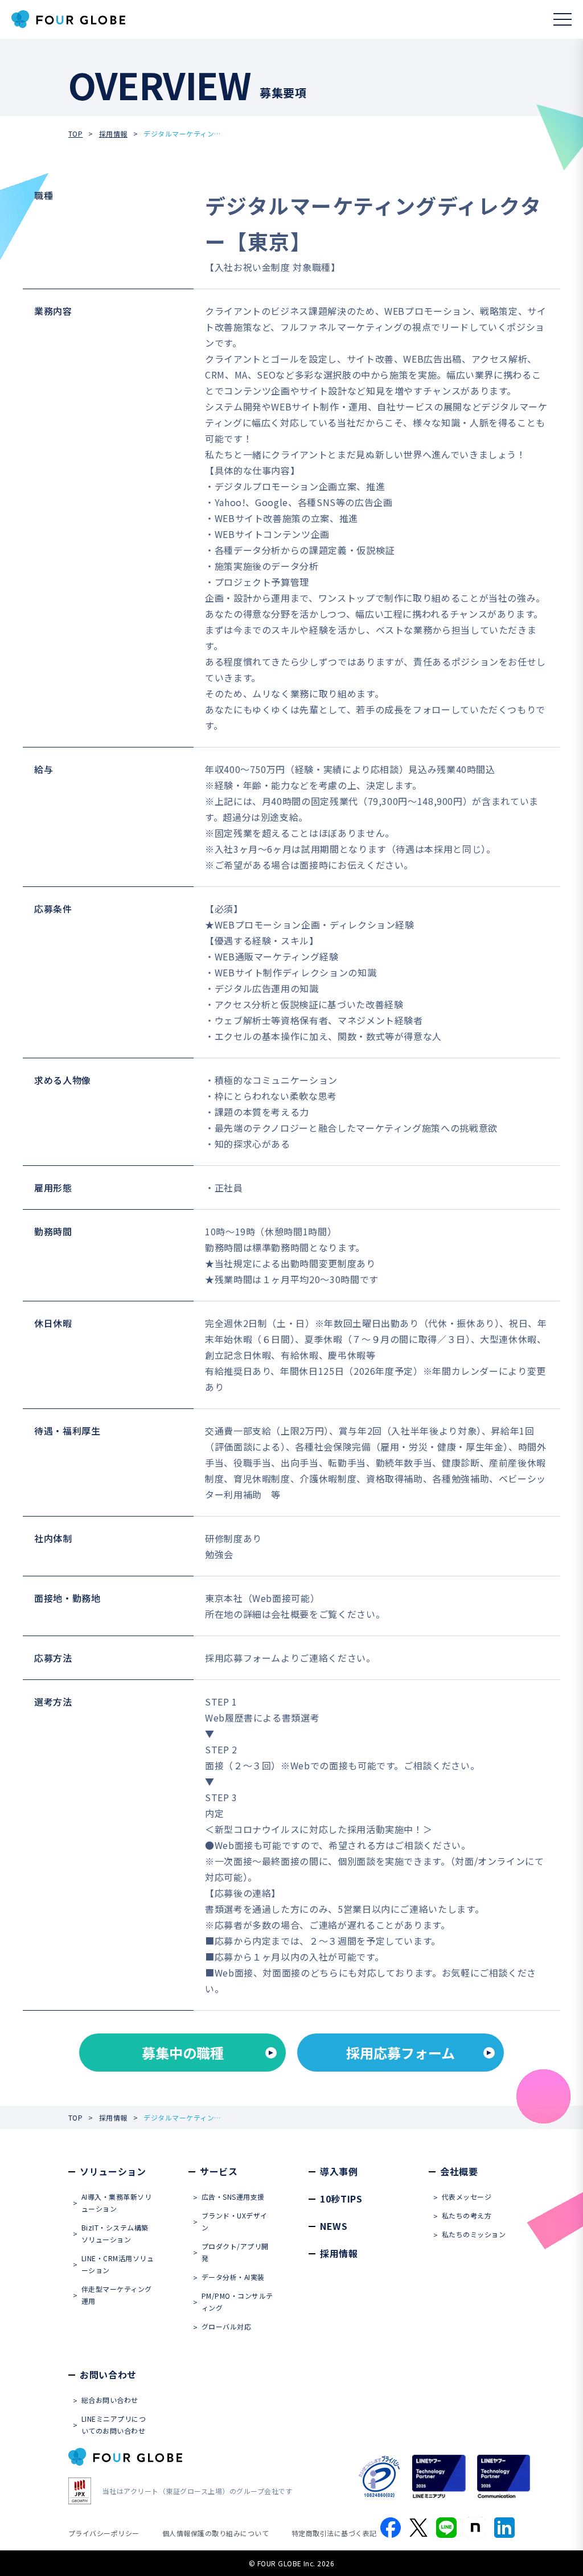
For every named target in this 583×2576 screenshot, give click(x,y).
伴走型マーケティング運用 (117, 2295)
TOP (75, 133)
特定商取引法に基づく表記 (334, 2533)
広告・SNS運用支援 (233, 2197)
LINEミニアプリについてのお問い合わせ (114, 2425)
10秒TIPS (341, 2199)
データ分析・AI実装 (233, 2277)
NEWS (334, 2226)
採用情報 (113, 133)
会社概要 (459, 2171)
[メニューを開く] (563, 19)
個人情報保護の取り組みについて (215, 2533)
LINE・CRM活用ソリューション (118, 2264)
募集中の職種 (183, 2053)
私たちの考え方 (467, 2215)
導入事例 (339, 2171)
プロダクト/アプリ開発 (235, 2252)
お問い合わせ (108, 2374)
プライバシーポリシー (104, 2533)
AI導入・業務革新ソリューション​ (116, 2203)
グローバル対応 (226, 2326)
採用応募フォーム (401, 2053)
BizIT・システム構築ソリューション (115, 2233)
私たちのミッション (474, 2234)
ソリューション (113, 2171)
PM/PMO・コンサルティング (237, 2302)
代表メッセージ (467, 2197)
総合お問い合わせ (110, 2400)
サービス (219, 2171)
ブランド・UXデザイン (235, 2221)
